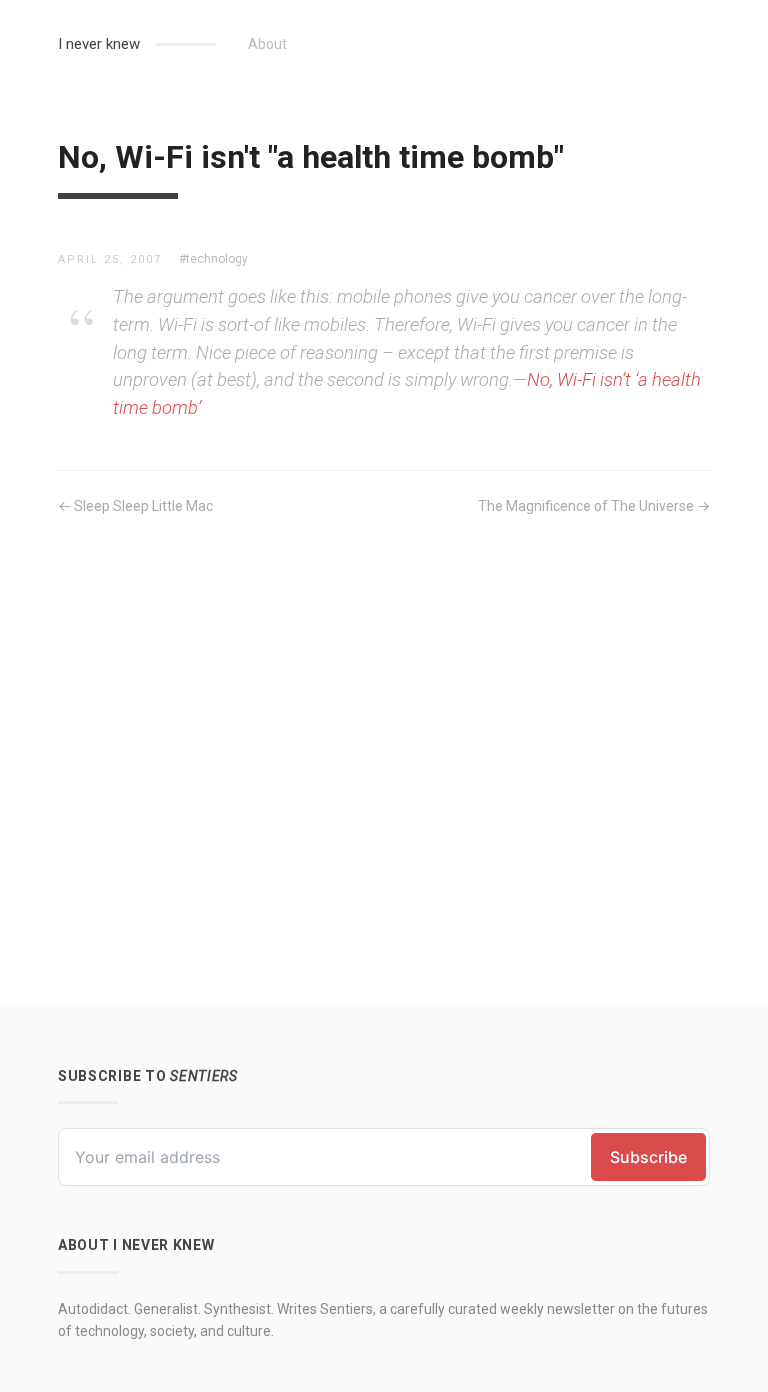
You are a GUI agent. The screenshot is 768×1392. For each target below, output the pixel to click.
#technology (213, 259)
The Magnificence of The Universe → (594, 506)
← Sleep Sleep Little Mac (135, 506)
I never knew (99, 44)
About (267, 44)
